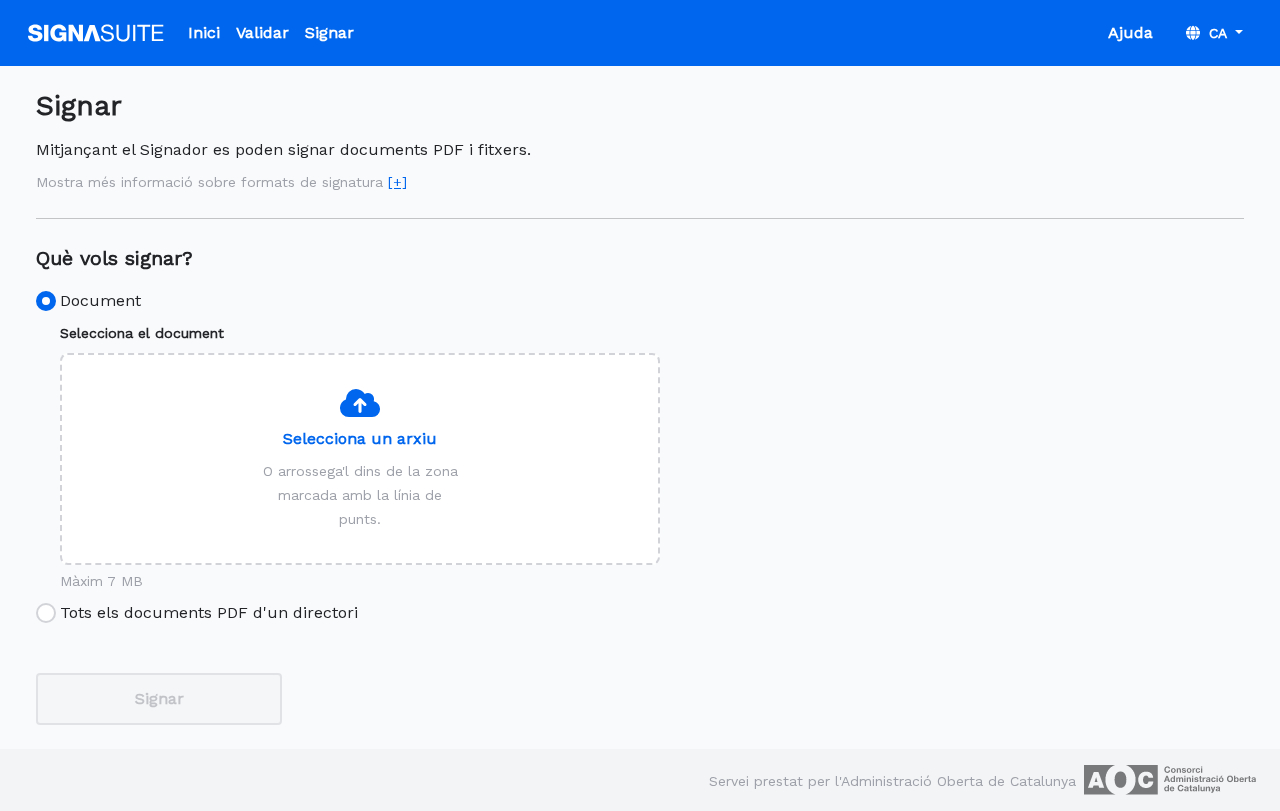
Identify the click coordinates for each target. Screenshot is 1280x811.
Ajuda (1130, 32)
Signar (329, 32)
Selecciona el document (142, 333)
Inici (204, 32)
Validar (262, 32)
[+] (397, 182)
